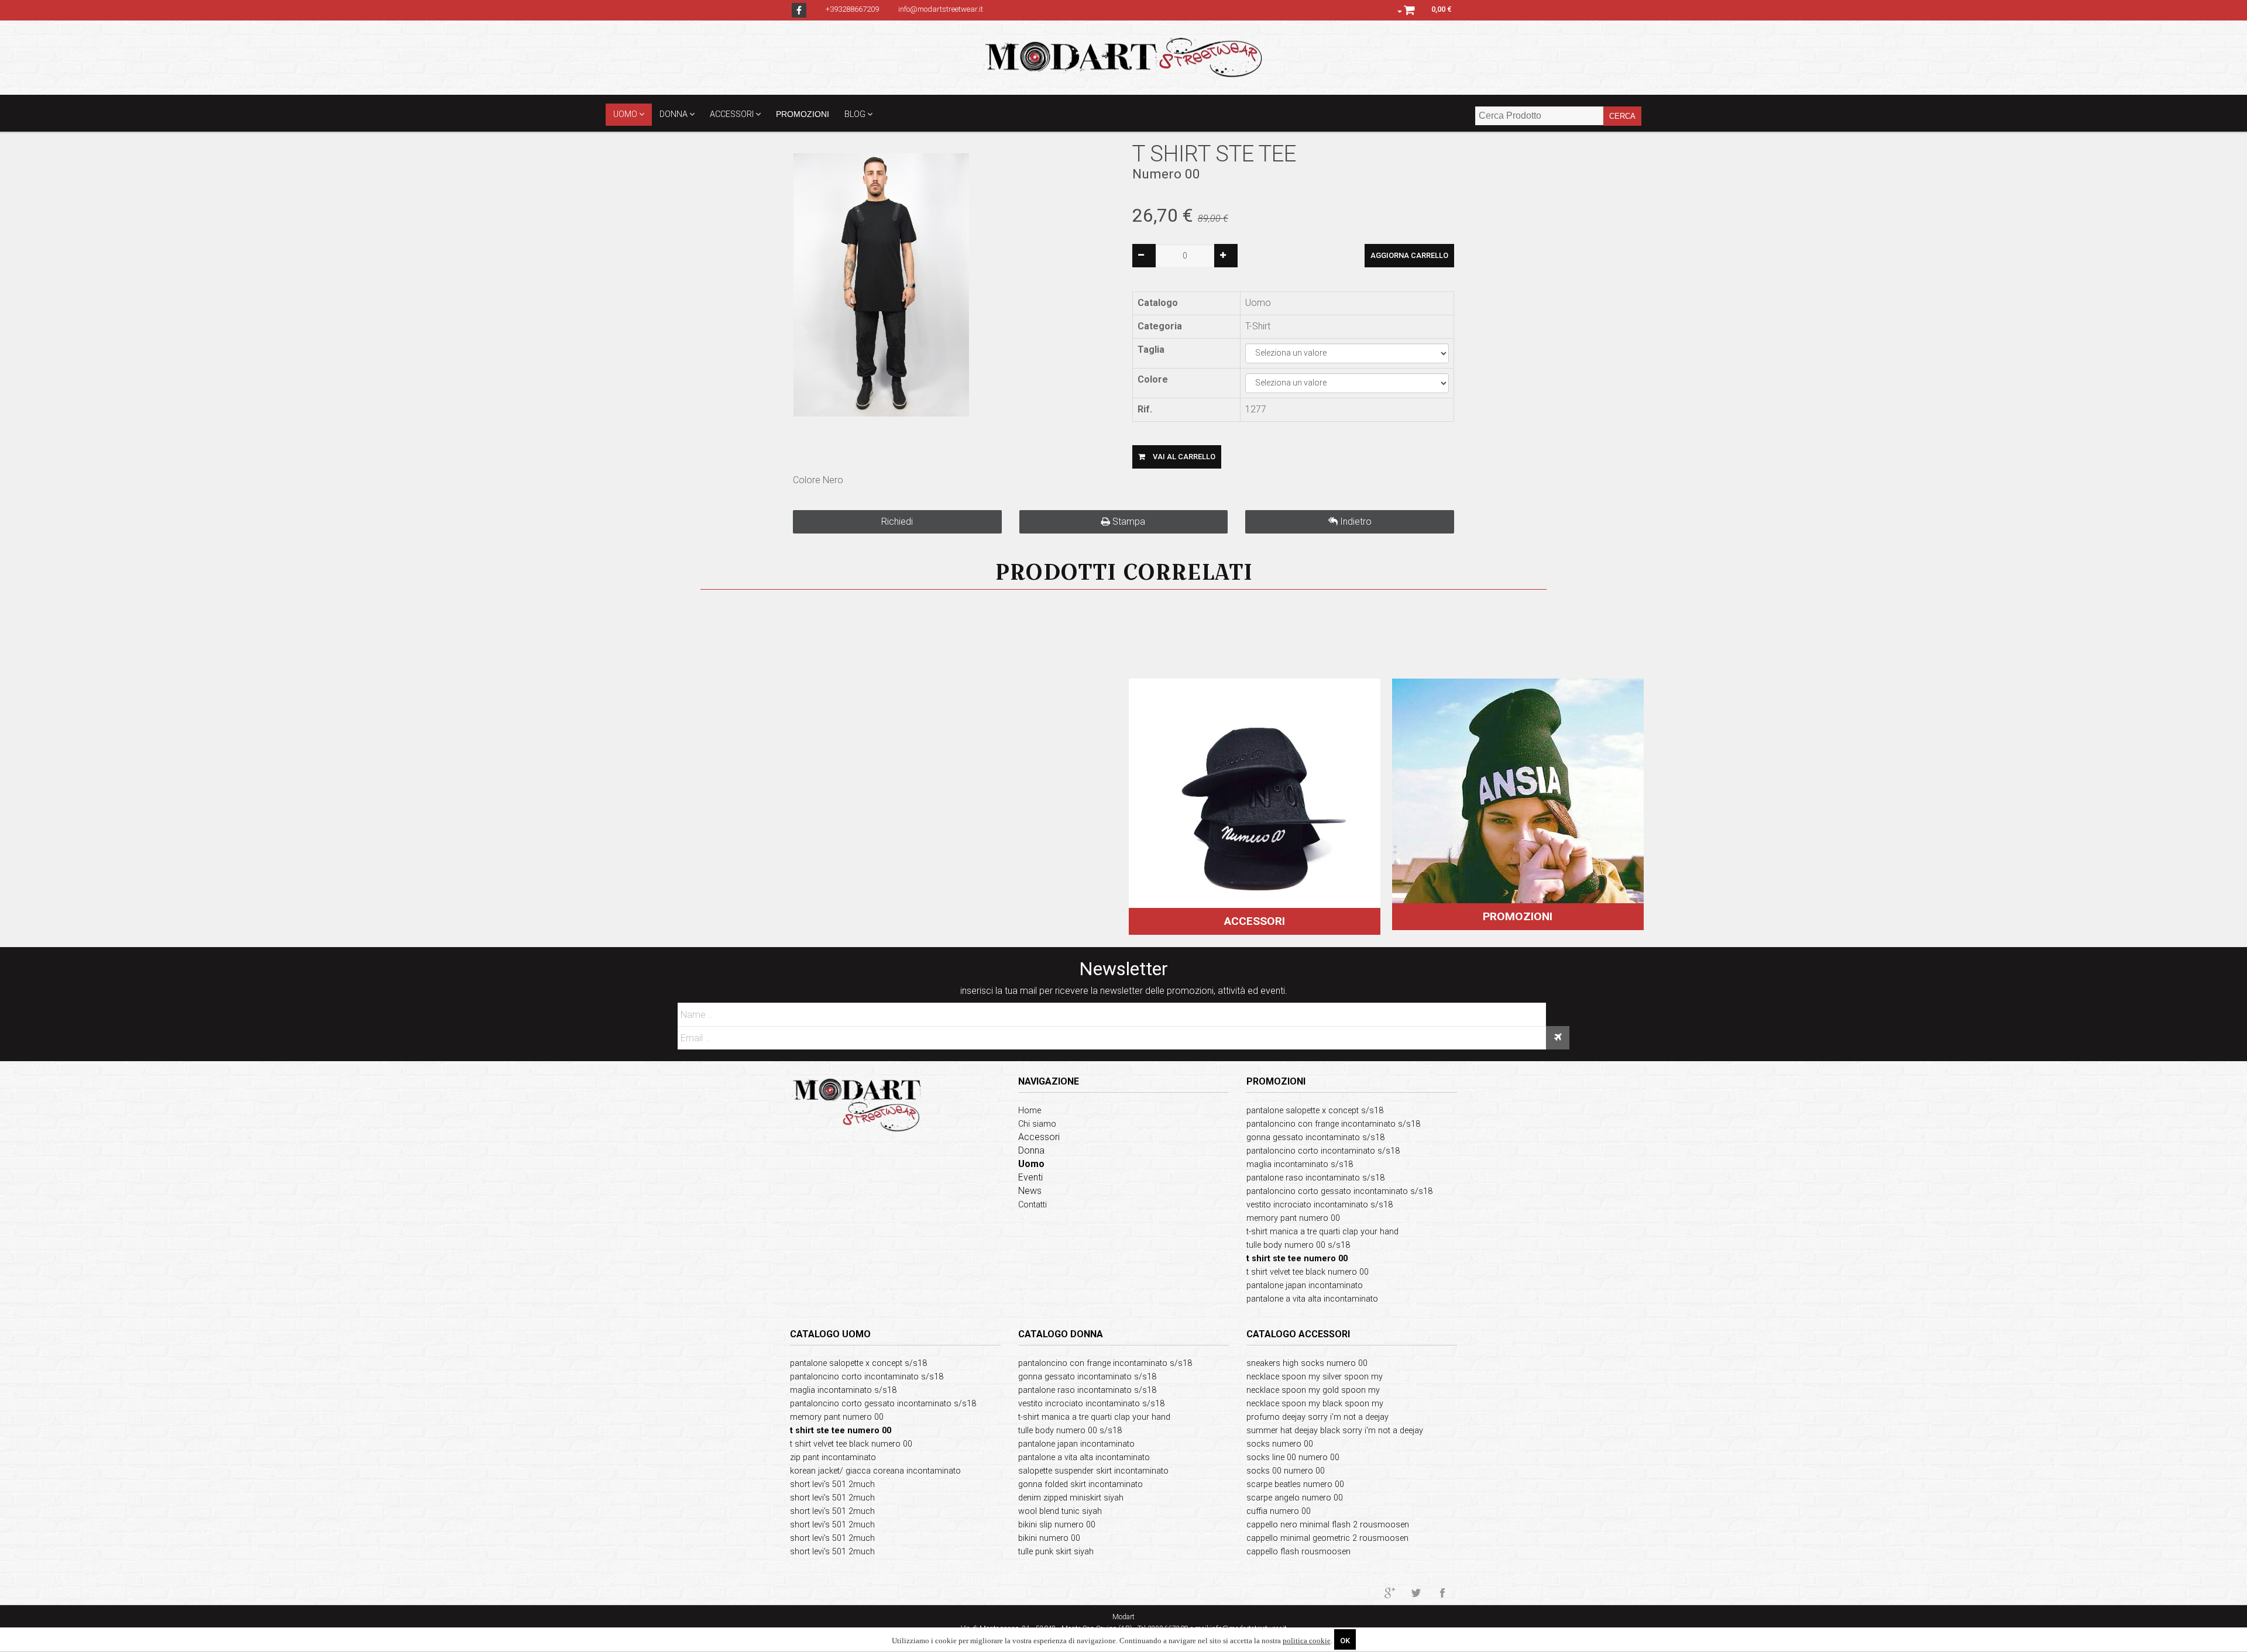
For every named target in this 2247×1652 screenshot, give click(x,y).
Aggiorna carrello (1409, 255)
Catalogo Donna (1061, 1334)
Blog (855, 114)
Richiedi (897, 522)
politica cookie (1307, 1641)
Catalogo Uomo (830, 1334)
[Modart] (1124, 57)
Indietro (1355, 522)
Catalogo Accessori (1298, 1334)
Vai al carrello (1183, 457)
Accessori (732, 114)
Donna (674, 114)
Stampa (1128, 522)
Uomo (625, 114)
